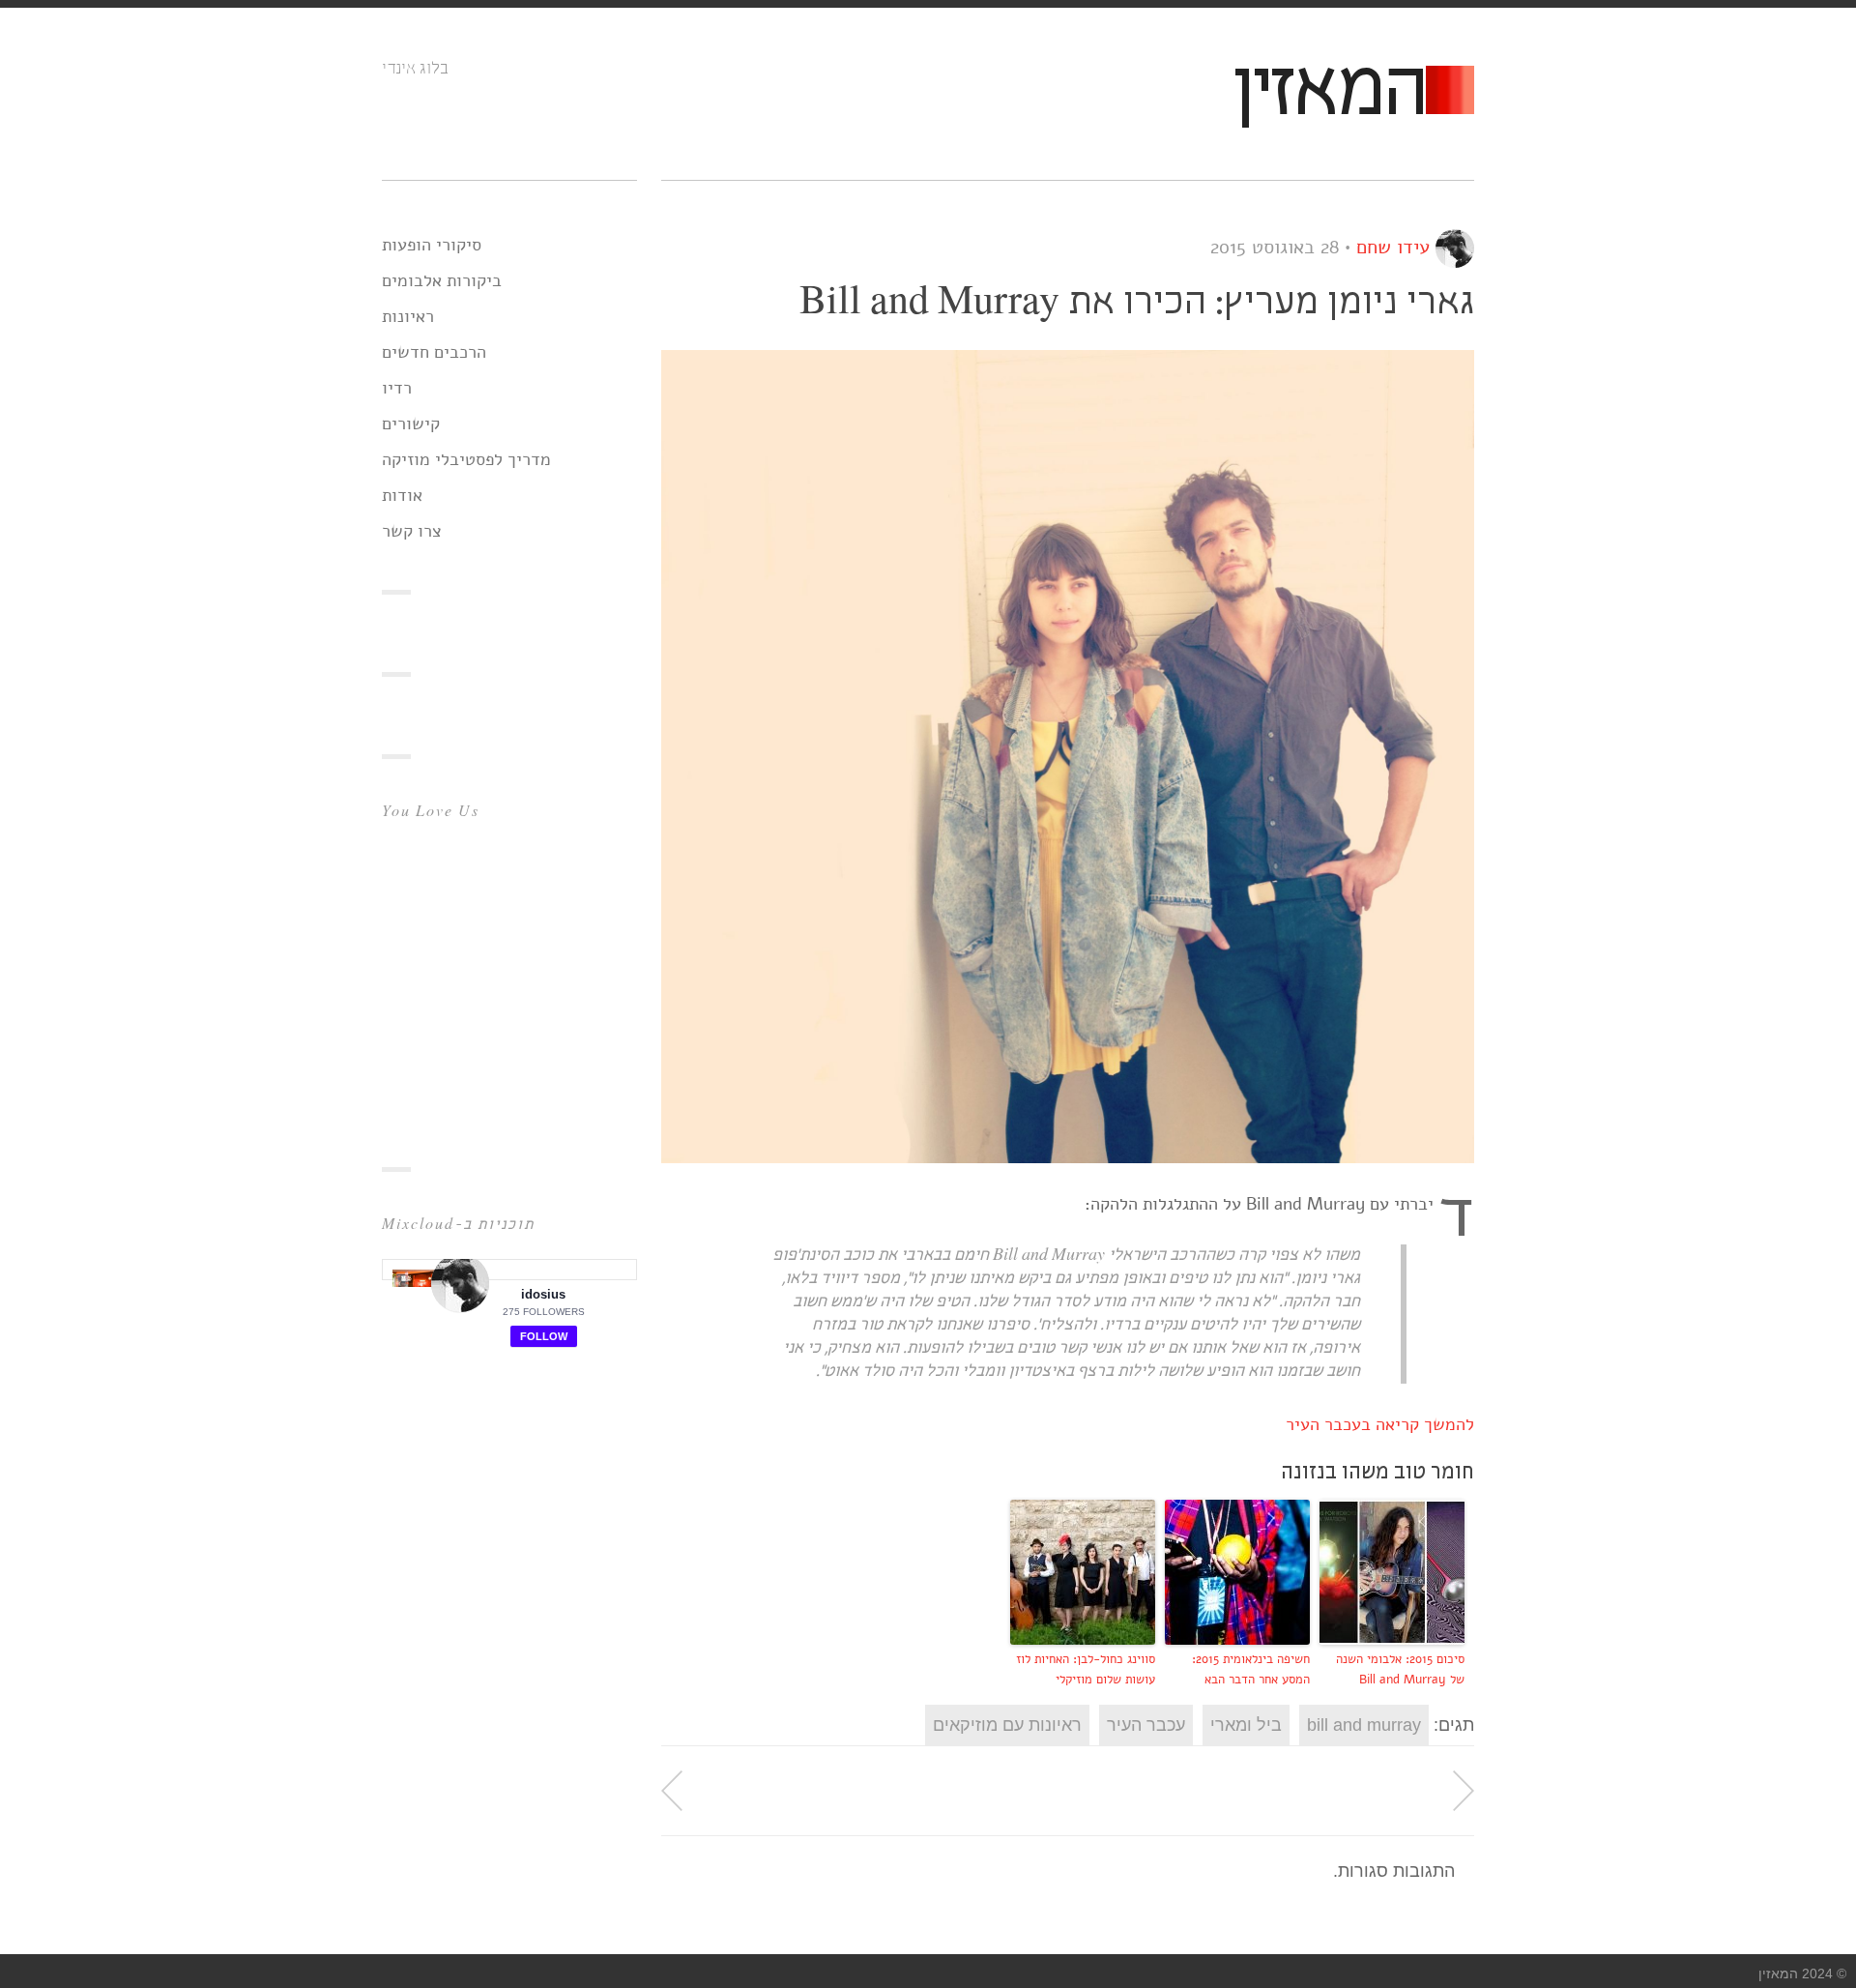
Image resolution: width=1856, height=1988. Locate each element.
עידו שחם (1393, 247)
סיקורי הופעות (432, 245)
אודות (402, 495)
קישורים (411, 424)
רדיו (397, 388)
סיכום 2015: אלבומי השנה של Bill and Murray (1400, 1669)
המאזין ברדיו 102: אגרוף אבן (672, 1791)
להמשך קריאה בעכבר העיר (1380, 1424)
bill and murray (1364, 1725)
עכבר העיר (1146, 1725)
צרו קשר (412, 531)
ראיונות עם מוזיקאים (1007, 1725)
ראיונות (408, 316)
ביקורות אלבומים (442, 280)
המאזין (1328, 93)
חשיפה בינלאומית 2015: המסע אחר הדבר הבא (1251, 1669)
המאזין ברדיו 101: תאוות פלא (1464, 1791)
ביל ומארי (1246, 1725)
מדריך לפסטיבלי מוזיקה (466, 459)
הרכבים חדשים (434, 352)
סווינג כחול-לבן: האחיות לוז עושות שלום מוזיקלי (1086, 1669)
